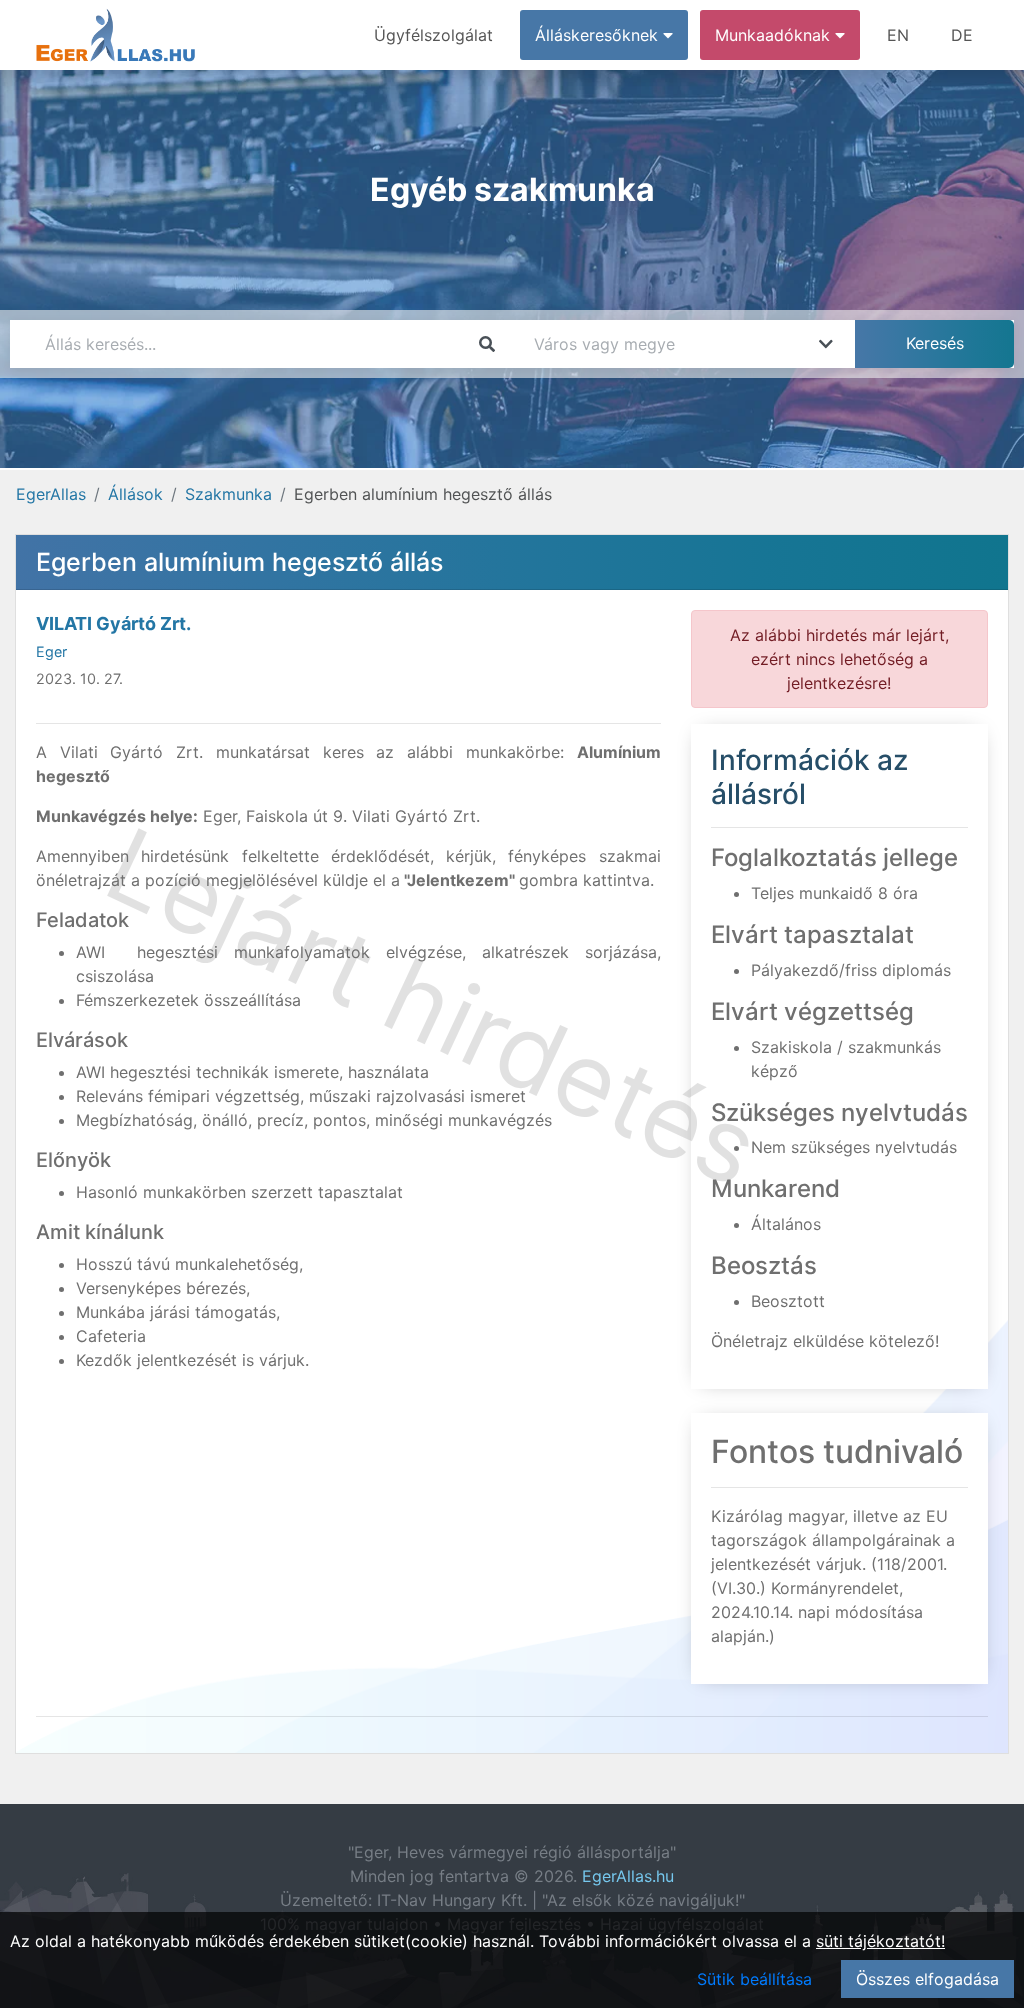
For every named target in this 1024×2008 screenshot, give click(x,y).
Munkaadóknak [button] (775, 35)
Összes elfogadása (927, 1979)
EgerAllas (51, 494)
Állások (135, 494)
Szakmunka (228, 494)
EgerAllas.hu (628, 1876)
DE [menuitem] (962, 35)
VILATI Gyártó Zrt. (113, 623)
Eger (51, 651)
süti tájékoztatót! (880, 1941)
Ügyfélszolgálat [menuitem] (433, 35)
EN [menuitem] (898, 35)
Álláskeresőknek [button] (599, 35)
